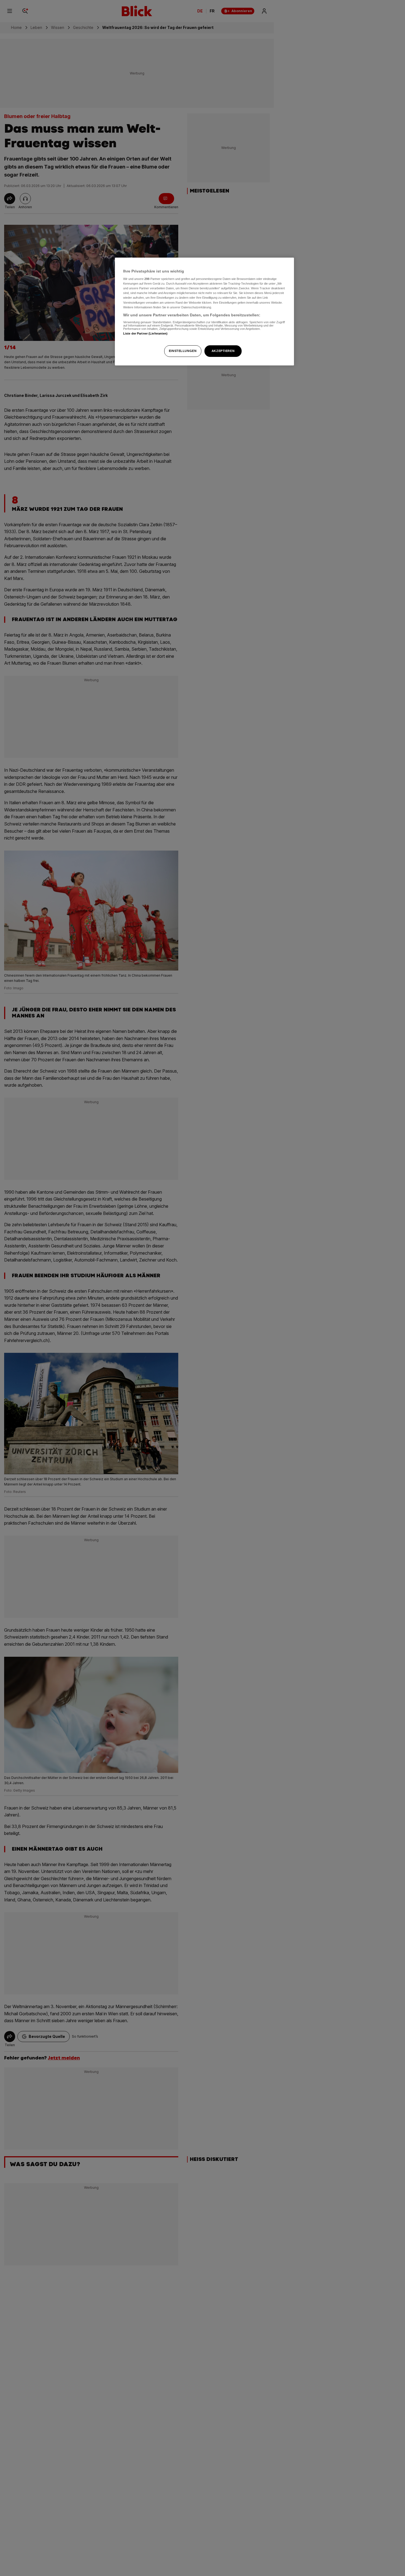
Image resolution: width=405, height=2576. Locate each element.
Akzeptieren (223, 351)
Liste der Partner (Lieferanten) (145, 334)
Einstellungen (183, 351)
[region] (204, 312)
